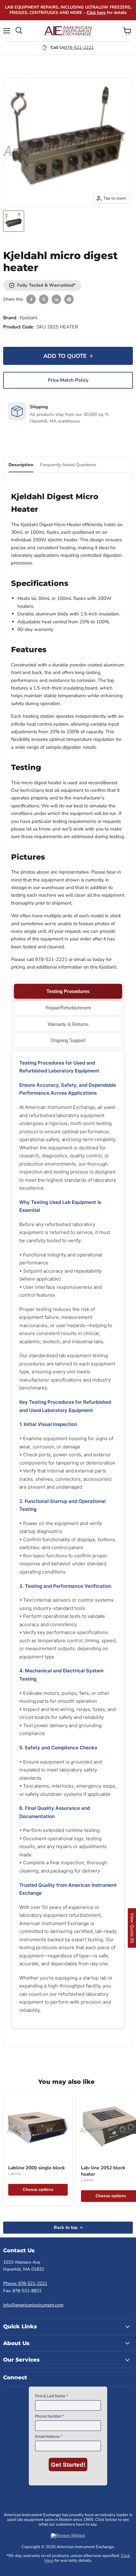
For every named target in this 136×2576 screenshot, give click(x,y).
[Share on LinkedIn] (56, 299)
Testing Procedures (68, 991)
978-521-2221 (79, 48)
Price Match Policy (68, 380)
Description (21, 465)
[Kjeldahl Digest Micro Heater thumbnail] (14, 221)
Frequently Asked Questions (68, 465)
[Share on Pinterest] (69, 299)
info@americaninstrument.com (33, 2305)
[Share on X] (44, 299)
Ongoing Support (68, 1040)
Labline (15, 2174)
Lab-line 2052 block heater (103, 2171)
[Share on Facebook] (31, 299)
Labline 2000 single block (37, 2168)
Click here (96, 13)
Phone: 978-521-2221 (25, 2283)
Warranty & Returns (68, 1024)
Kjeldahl (29, 318)
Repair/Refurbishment (68, 1008)
